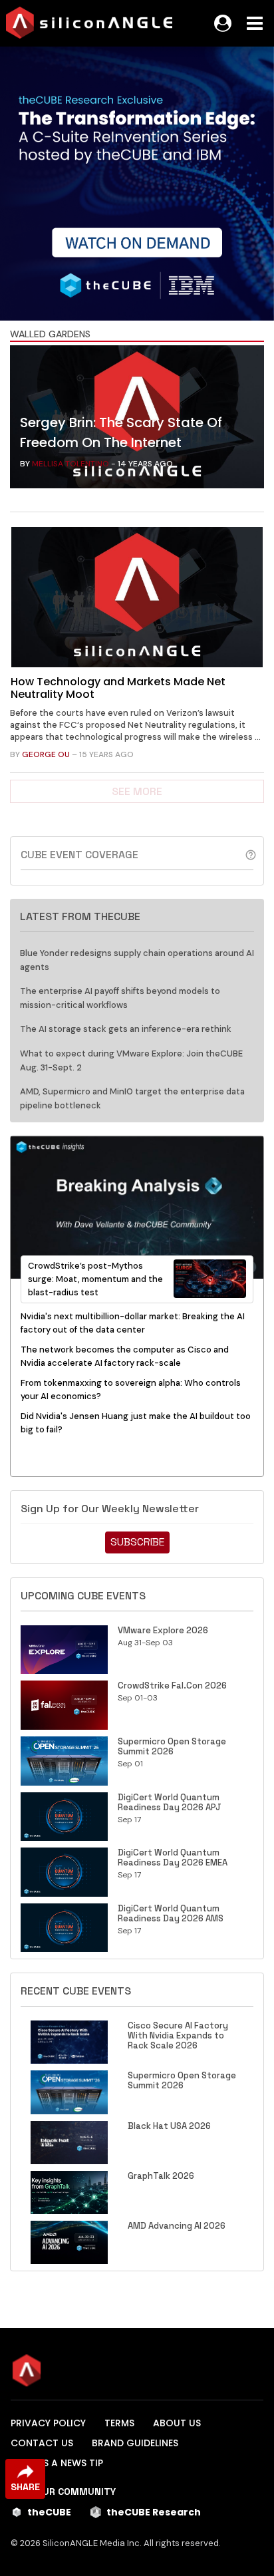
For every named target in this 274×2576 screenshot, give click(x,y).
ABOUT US (177, 2423)
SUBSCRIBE (137, 1542)
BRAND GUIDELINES (135, 2443)
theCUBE (49, 2512)
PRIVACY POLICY (48, 2423)
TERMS (119, 2423)
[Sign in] (223, 23)
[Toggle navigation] (255, 23)
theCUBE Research (154, 2512)
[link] (137, 420)
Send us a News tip (57, 2463)
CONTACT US (42, 2443)
